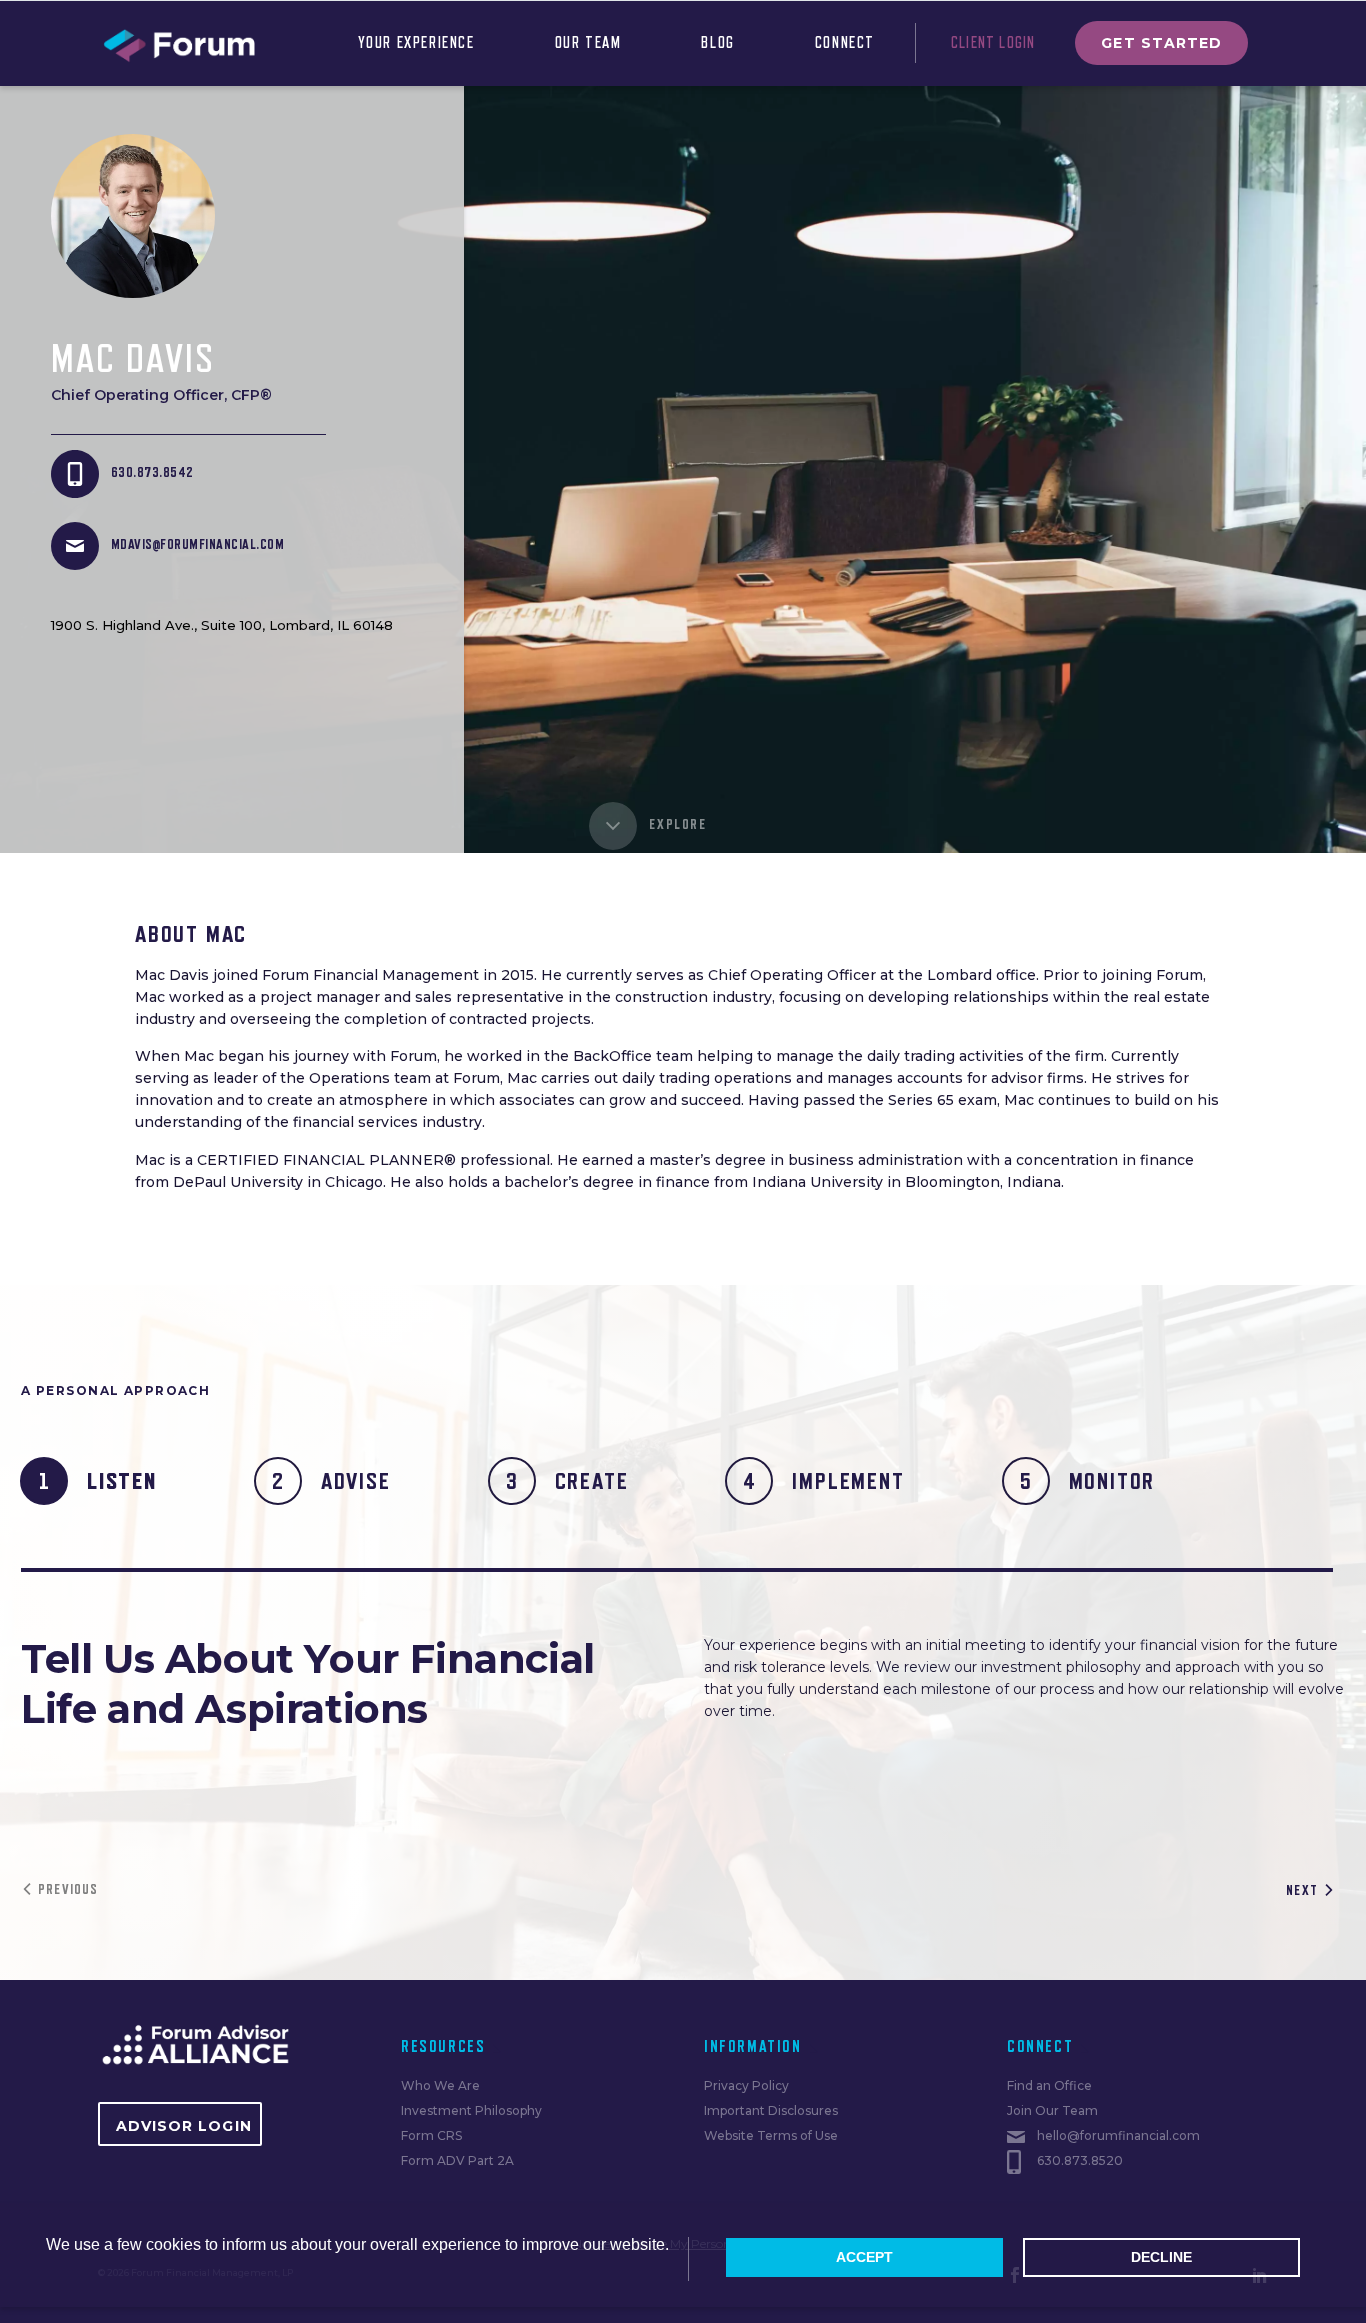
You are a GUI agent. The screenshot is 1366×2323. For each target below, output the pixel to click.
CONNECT (845, 43)
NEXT (1302, 1890)
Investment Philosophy (471, 2110)
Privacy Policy (746, 2085)
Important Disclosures (771, 2110)
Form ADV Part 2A (457, 2160)
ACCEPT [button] (864, 2257)
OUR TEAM (588, 43)
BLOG (717, 43)
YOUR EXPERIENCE (416, 43)
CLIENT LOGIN (993, 43)
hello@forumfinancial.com (1118, 2135)
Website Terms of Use (771, 2135)
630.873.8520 (1080, 2160)
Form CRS (431, 2135)
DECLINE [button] (1161, 2257)
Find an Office (1049, 2085)
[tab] (101, 1481)
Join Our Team (1052, 2110)
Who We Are (440, 2085)
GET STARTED (1161, 43)
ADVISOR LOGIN (184, 2126)
